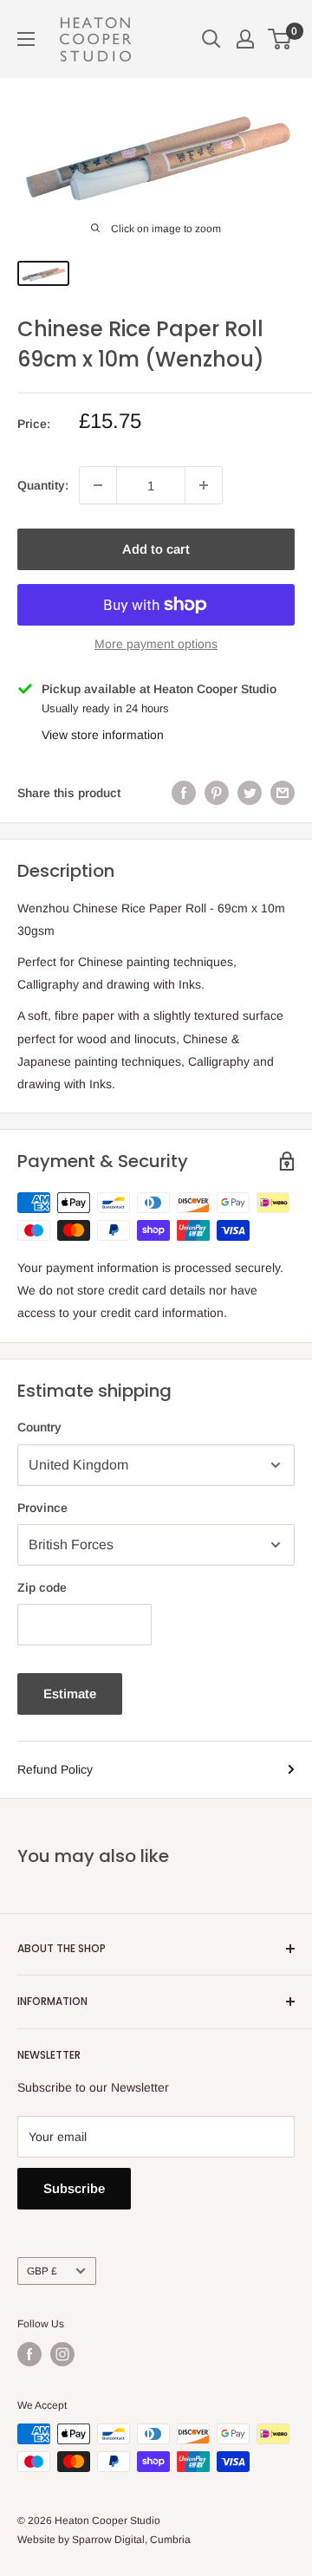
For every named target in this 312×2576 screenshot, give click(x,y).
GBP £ (42, 2271)
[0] (280, 39)
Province (42, 1508)
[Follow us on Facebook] (29, 2354)
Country (39, 1427)
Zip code (42, 1587)
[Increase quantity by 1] (204, 485)
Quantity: (43, 485)
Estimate (70, 1694)
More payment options (156, 644)
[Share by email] (283, 793)
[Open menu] (26, 39)
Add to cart (156, 549)
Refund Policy (55, 1769)
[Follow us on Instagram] (62, 2354)
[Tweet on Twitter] (250, 793)
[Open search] (211, 39)
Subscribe (74, 2188)
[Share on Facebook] (184, 793)
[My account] (245, 39)
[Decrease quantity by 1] (98, 485)
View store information (103, 735)
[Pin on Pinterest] (217, 793)
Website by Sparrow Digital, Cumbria (104, 2540)
